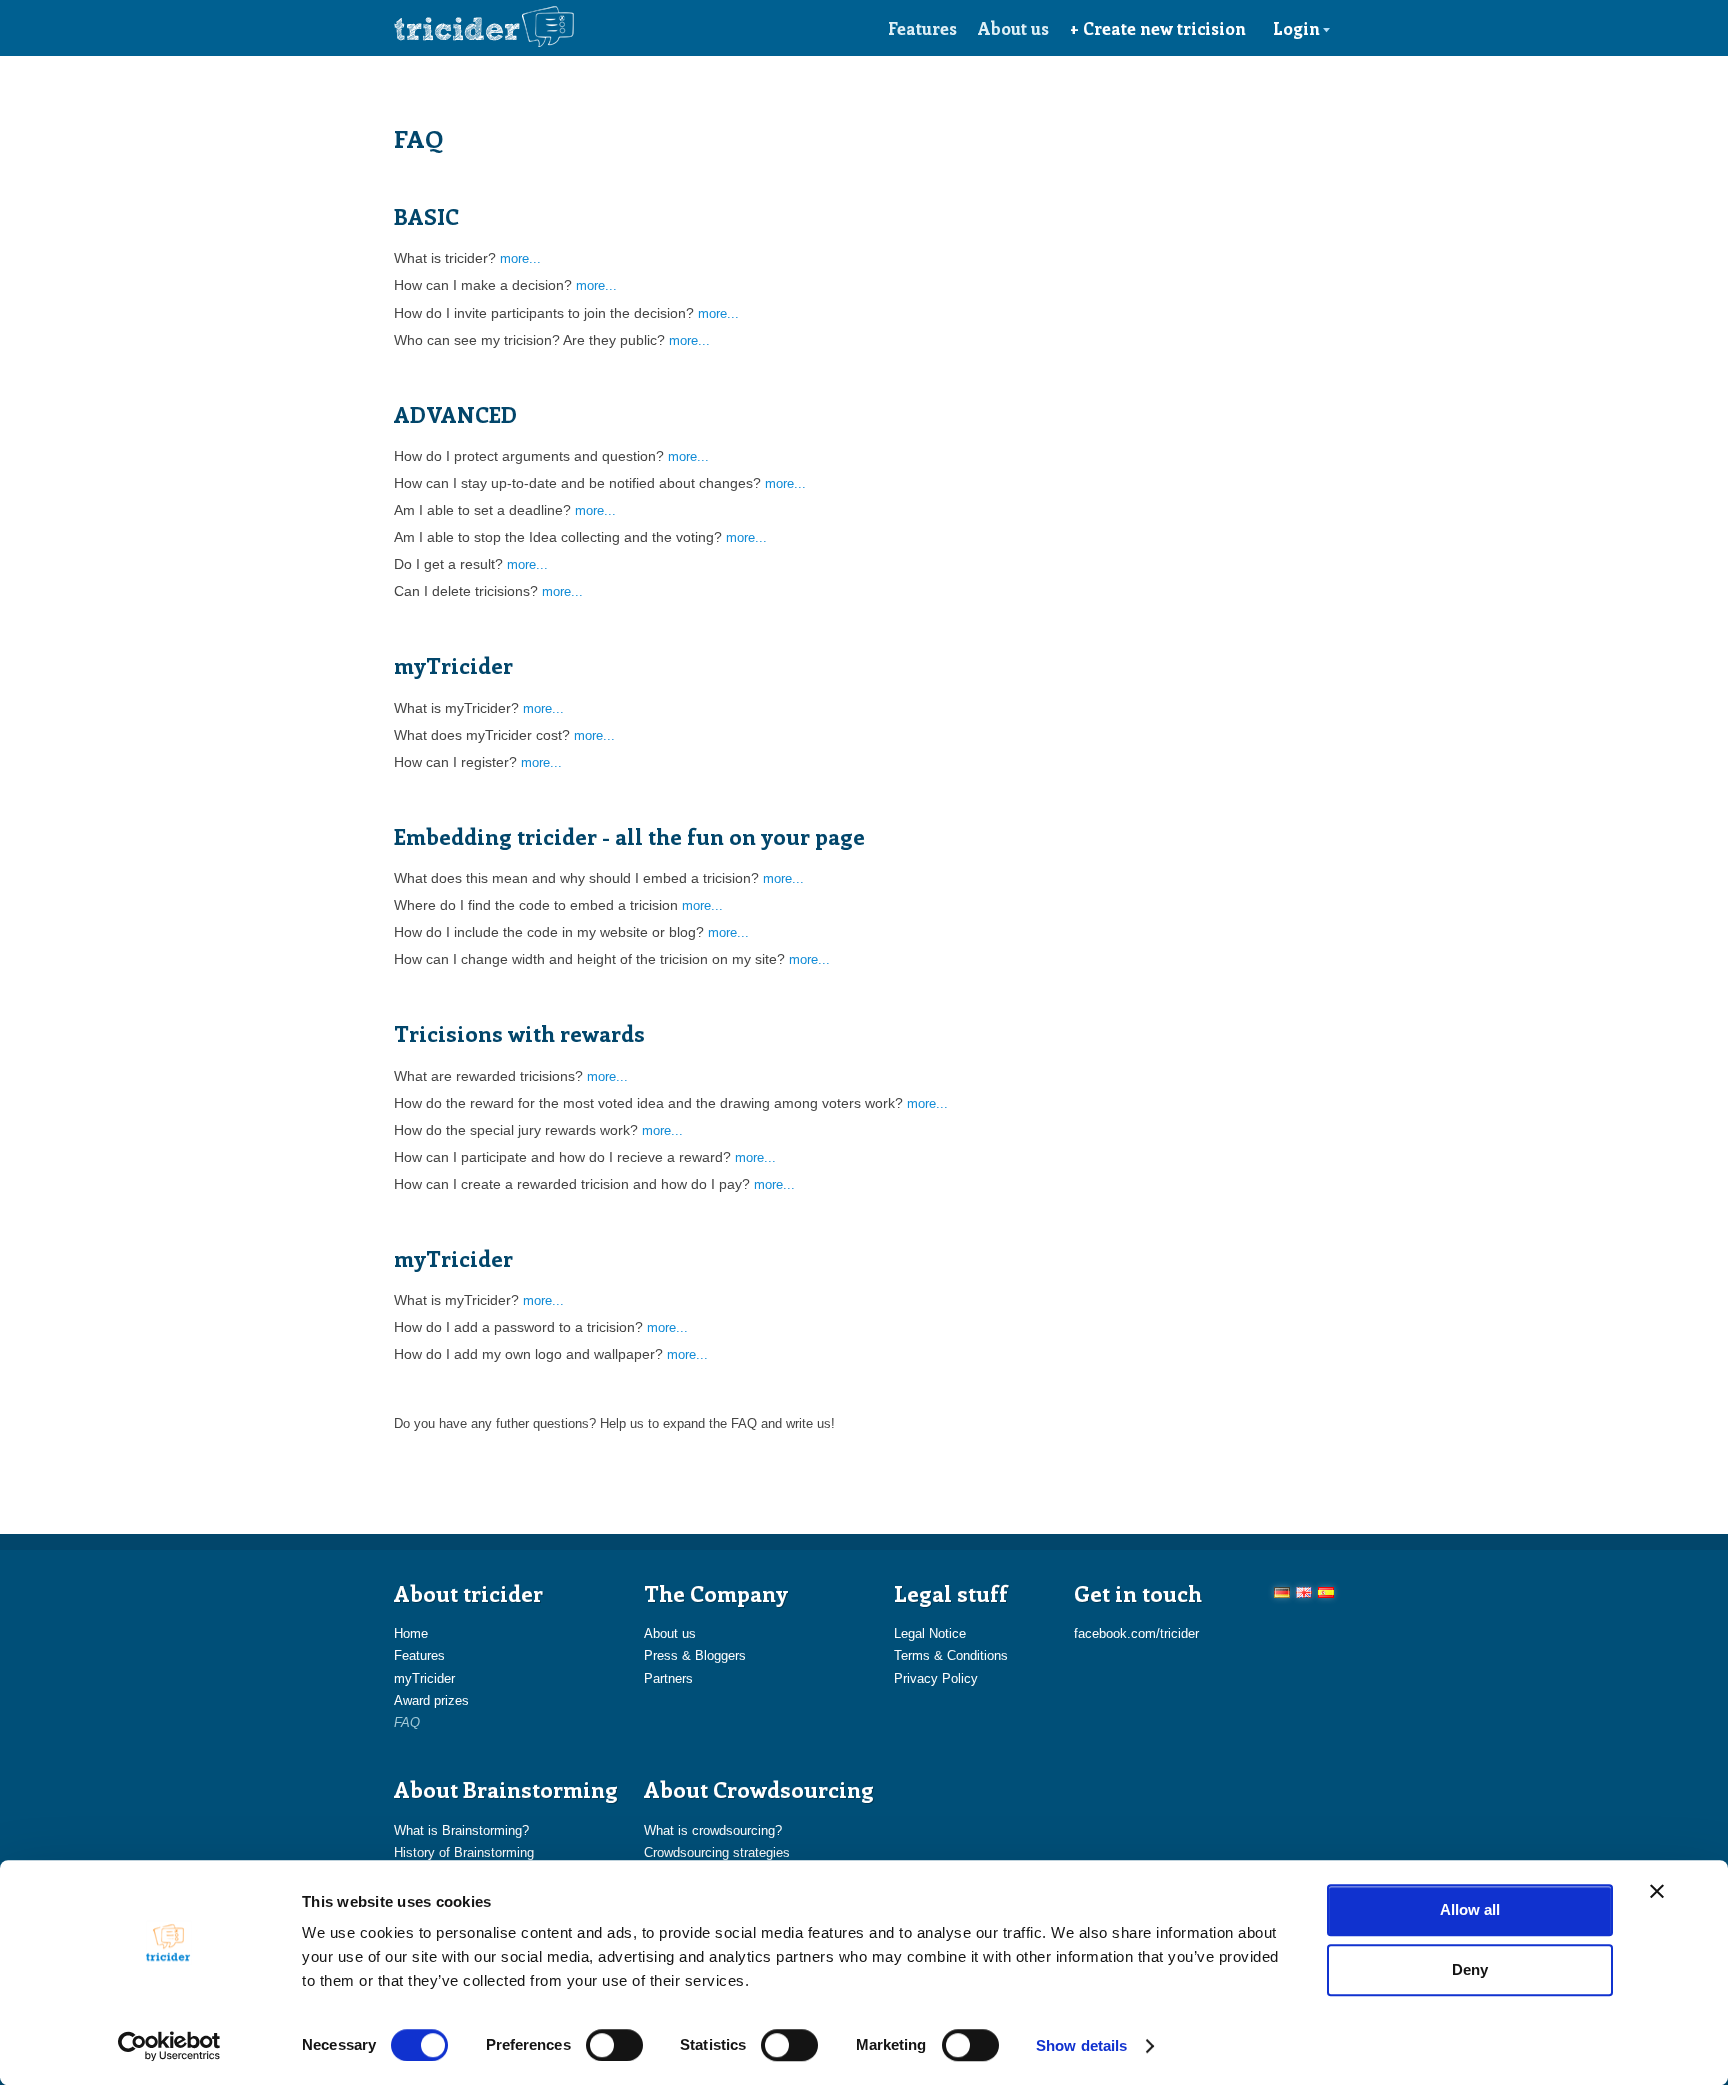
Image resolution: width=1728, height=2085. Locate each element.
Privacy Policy (936, 1678)
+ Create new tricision (1158, 28)
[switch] (614, 2045)
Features (922, 28)
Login (1296, 28)
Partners (668, 1678)
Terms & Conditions (951, 1655)
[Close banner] (1657, 1891)
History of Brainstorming (464, 1852)
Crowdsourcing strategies (717, 1852)
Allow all (1470, 1909)
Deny (1470, 1969)
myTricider (424, 1678)
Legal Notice (930, 1633)
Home (411, 1633)
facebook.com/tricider (1136, 1633)
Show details (1081, 2045)
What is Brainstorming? (461, 1830)
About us (1013, 28)
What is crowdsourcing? (713, 1830)
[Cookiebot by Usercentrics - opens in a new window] (169, 2046)
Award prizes (431, 1700)
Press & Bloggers (695, 1655)
